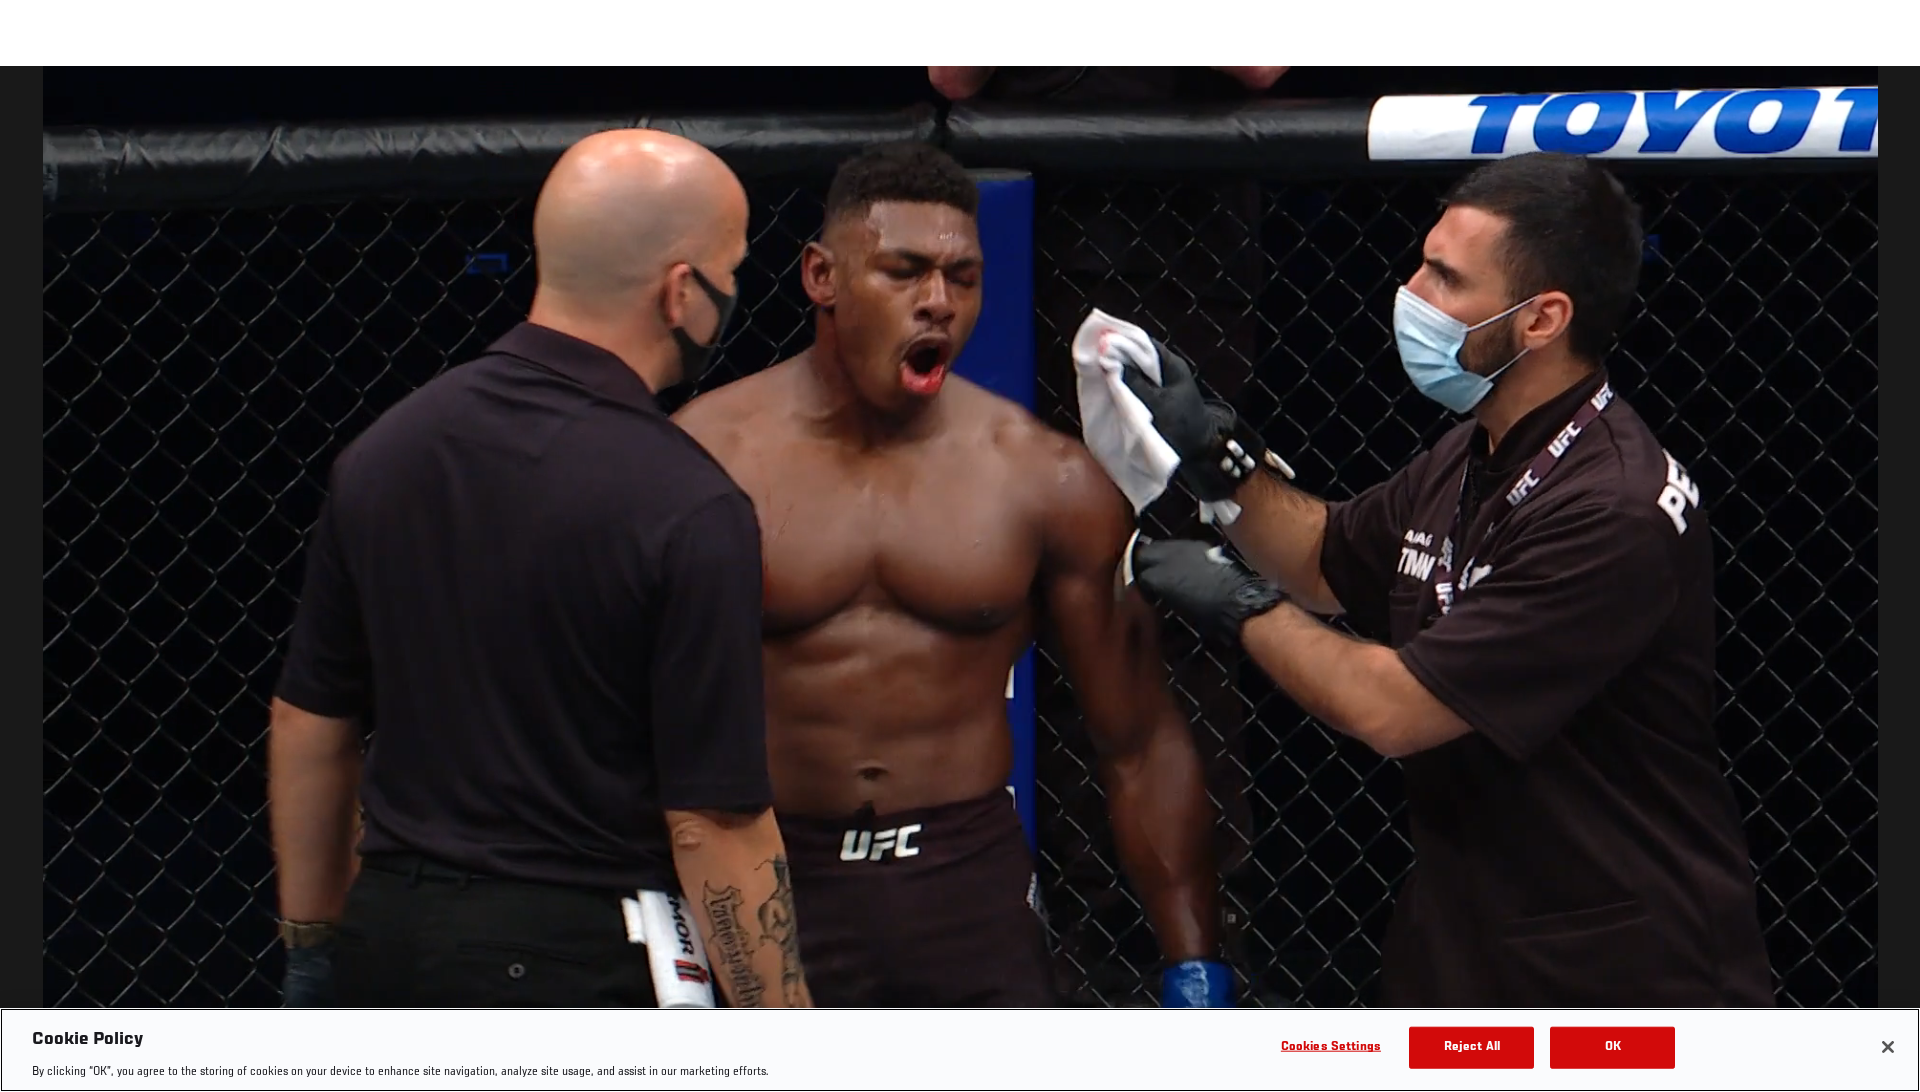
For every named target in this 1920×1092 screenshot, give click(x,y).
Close (1882, 106)
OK (1613, 1046)
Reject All (1472, 1046)
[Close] (1888, 1047)
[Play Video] (960, 582)
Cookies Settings (1331, 1046)
